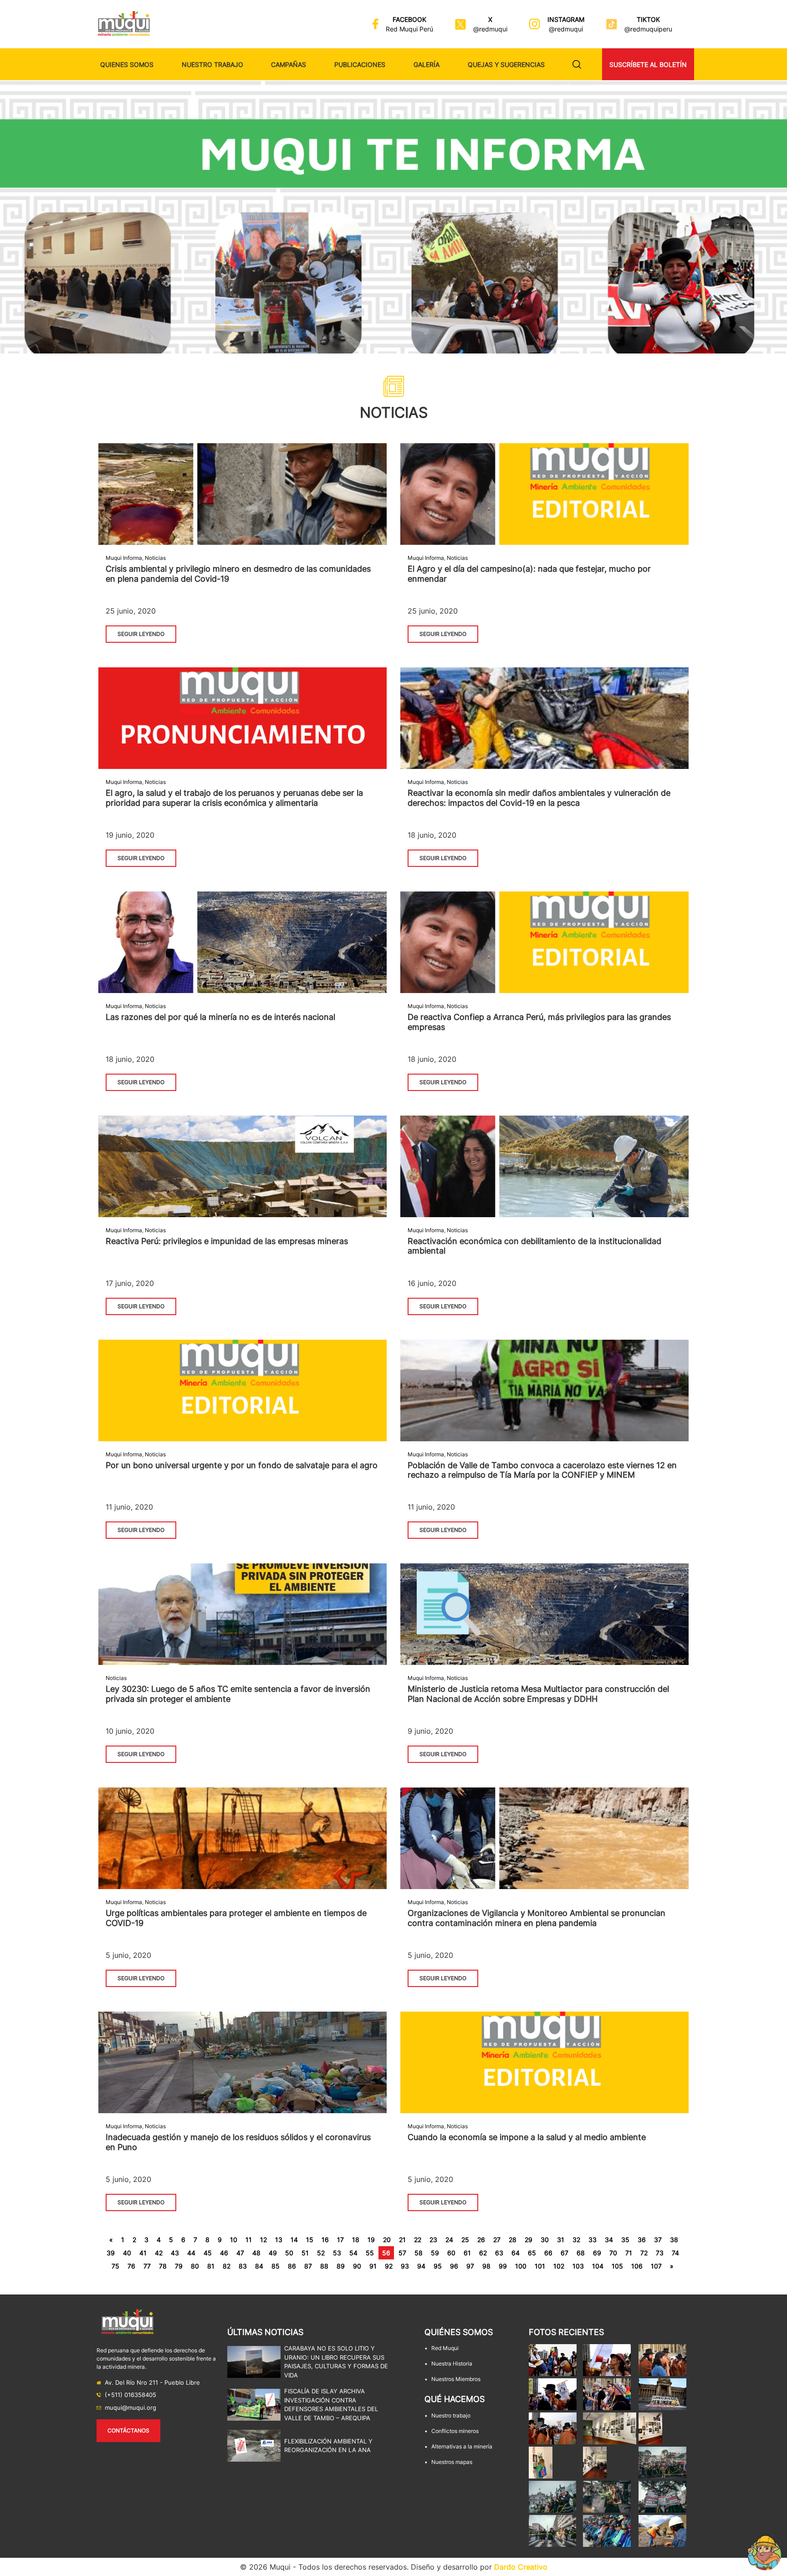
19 (371, 2240)
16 (325, 2240)
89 (341, 2266)
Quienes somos (127, 64)
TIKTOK (648, 19)
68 (581, 2253)
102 (559, 2266)
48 (256, 2253)
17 (340, 2240)
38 (674, 2240)
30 (545, 2240)
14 (294, 2240)
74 (675, 2253)
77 (147, 2266)
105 (617, 2266)
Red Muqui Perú (409, 29)
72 (644, 2253)
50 (289, 2253)
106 (637, 2266)
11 (249, 2240)
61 (467, 2253)
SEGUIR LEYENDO (141, 634)
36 (642, 2240)
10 (234, 2240)
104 (598, 2266)
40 (127, 2253)
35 (625, 2240)
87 (308, 2266)
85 (276, 2266)
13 (279, 2240)
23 (433, 2240)
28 (513, 2240)
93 (405, 2266)
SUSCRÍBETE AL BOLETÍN (648, 64)
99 (503, 2266)
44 (191, 2253)
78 (163, 2266)
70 (613, 2253)
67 (565, 2253)
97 (470, 2266)
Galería (427, 64)
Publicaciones (360, 64)
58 (419, 2253)
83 (243, 2266)
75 (115, 2266)
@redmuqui (490, 29)
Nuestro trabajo (212, 64)
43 (175, 2253)
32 (576, 2240)
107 (656, 2266)
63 (499, 2253)
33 (593, 2240)
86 (292, 2266)
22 (418, 2240)
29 (529, 2240)
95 (438, 2266)
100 (521, 2266)
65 (532, 2253)
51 (305, 2253)
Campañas (289, 64)
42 (159, 2253)
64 (516, 2253)
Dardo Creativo (521, 2567)
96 (454, 2266)
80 (195, 2266)
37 (658, 2240)
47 (240, 2253)
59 (435, 2253)
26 (481, 2240)
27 (497, 2240)
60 (451, 2253)
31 (561, 2240)
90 (357, 2266)
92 (389, 2266)
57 (402, 2253)
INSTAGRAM (566, 19)
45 (208, 2253)
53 (337, 2253)
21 (402, 2240)
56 (386, 2253)
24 (449, 2240)
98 (486, 2266)
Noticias (155, 558)
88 (324, 2266)
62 (483, 2253)
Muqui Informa (124, 558)
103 (578, 2266)
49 (273, 2253)
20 (387, 2240)
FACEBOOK (409, 19)
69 (597, 2253)
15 (310, 2240)
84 (259, 2266)
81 (211, 2266)
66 (548, 2253)
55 (370, 2253)
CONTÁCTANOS (128, 2430)
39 (111, 2253)
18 (356, 2240)
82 (227, 2266)
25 (465, 2240)
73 (660, 2253)
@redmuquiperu (648, 29)
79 (179, 2266)
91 (373, 2266)
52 (321, 2253)
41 (143, 2253)
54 (353, 2253)
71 (629, 2253)
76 (131, 2266)
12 (263, 2240)
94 (421, 2266)
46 (224, 2253)
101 (540, 2266)
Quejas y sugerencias (506, 64)
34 (609, 2240)
